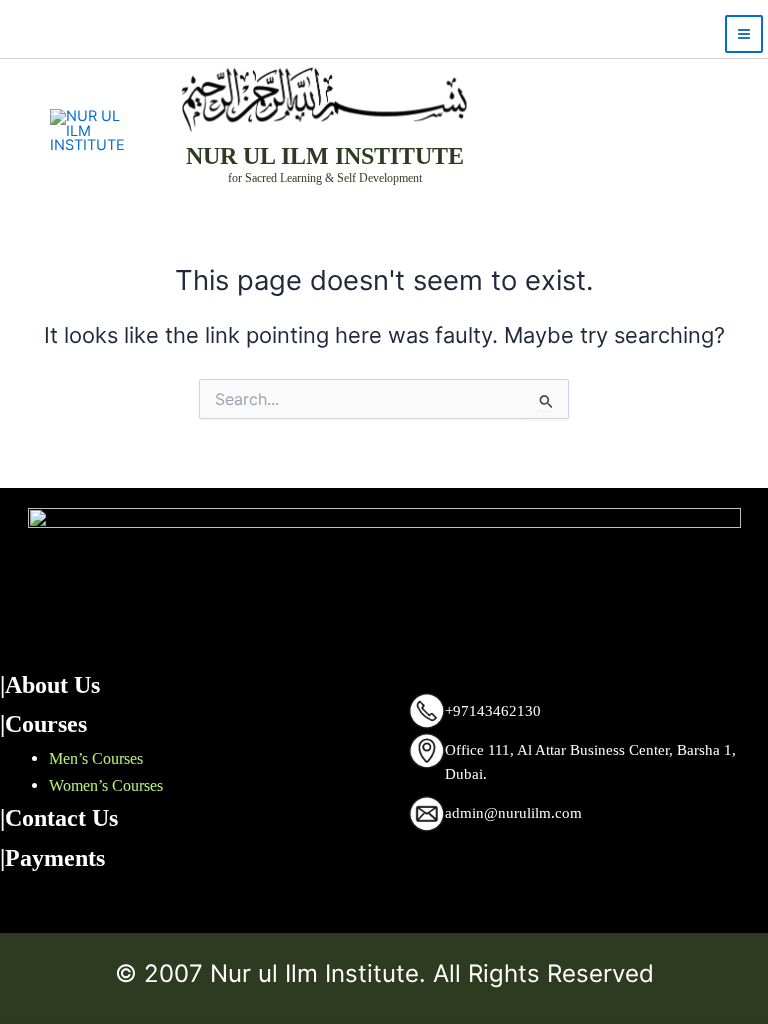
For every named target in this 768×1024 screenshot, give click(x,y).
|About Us (50, 685)
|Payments (52, 858)
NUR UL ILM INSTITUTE (325, 156)
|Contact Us (59, 818)
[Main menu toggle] (744, 34)
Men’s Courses (96, 758)
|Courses (43, 724)
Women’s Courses (106, 785)
